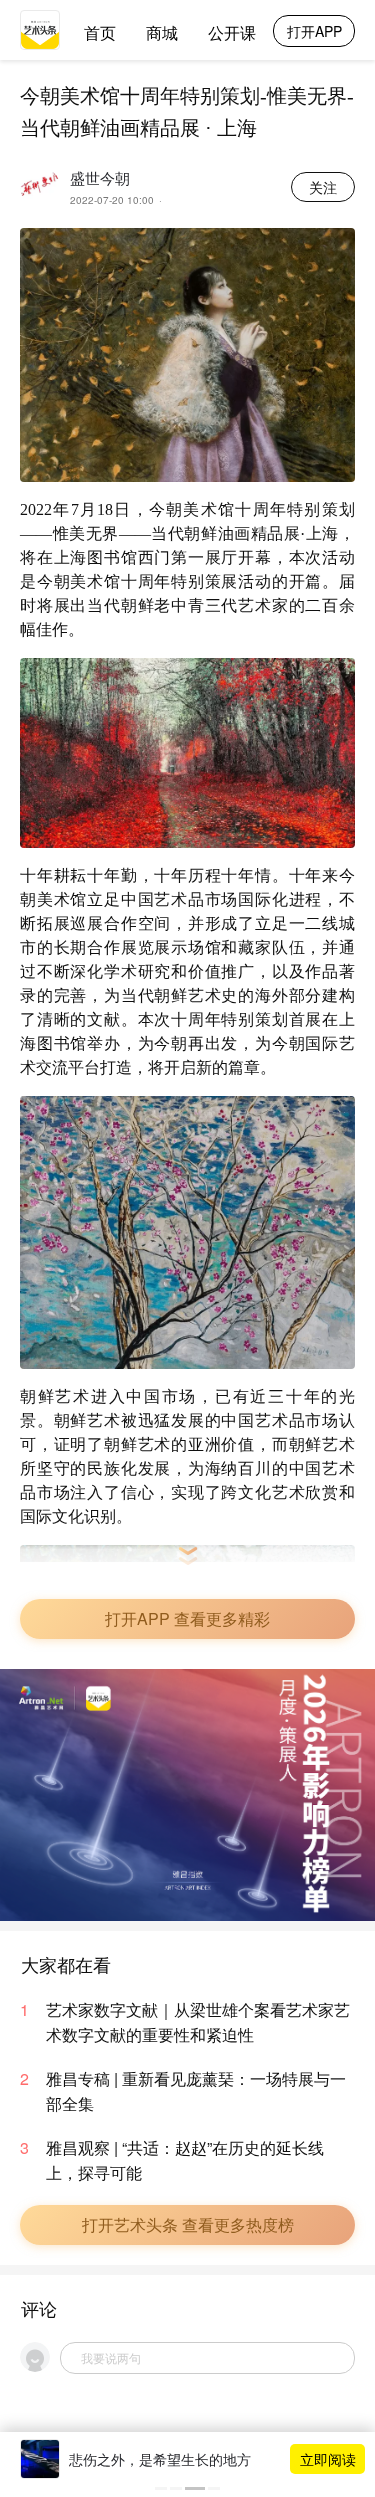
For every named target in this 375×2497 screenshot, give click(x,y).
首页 (100, 32)
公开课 (232, 32)
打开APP (314, 31)
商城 (162, 32)
